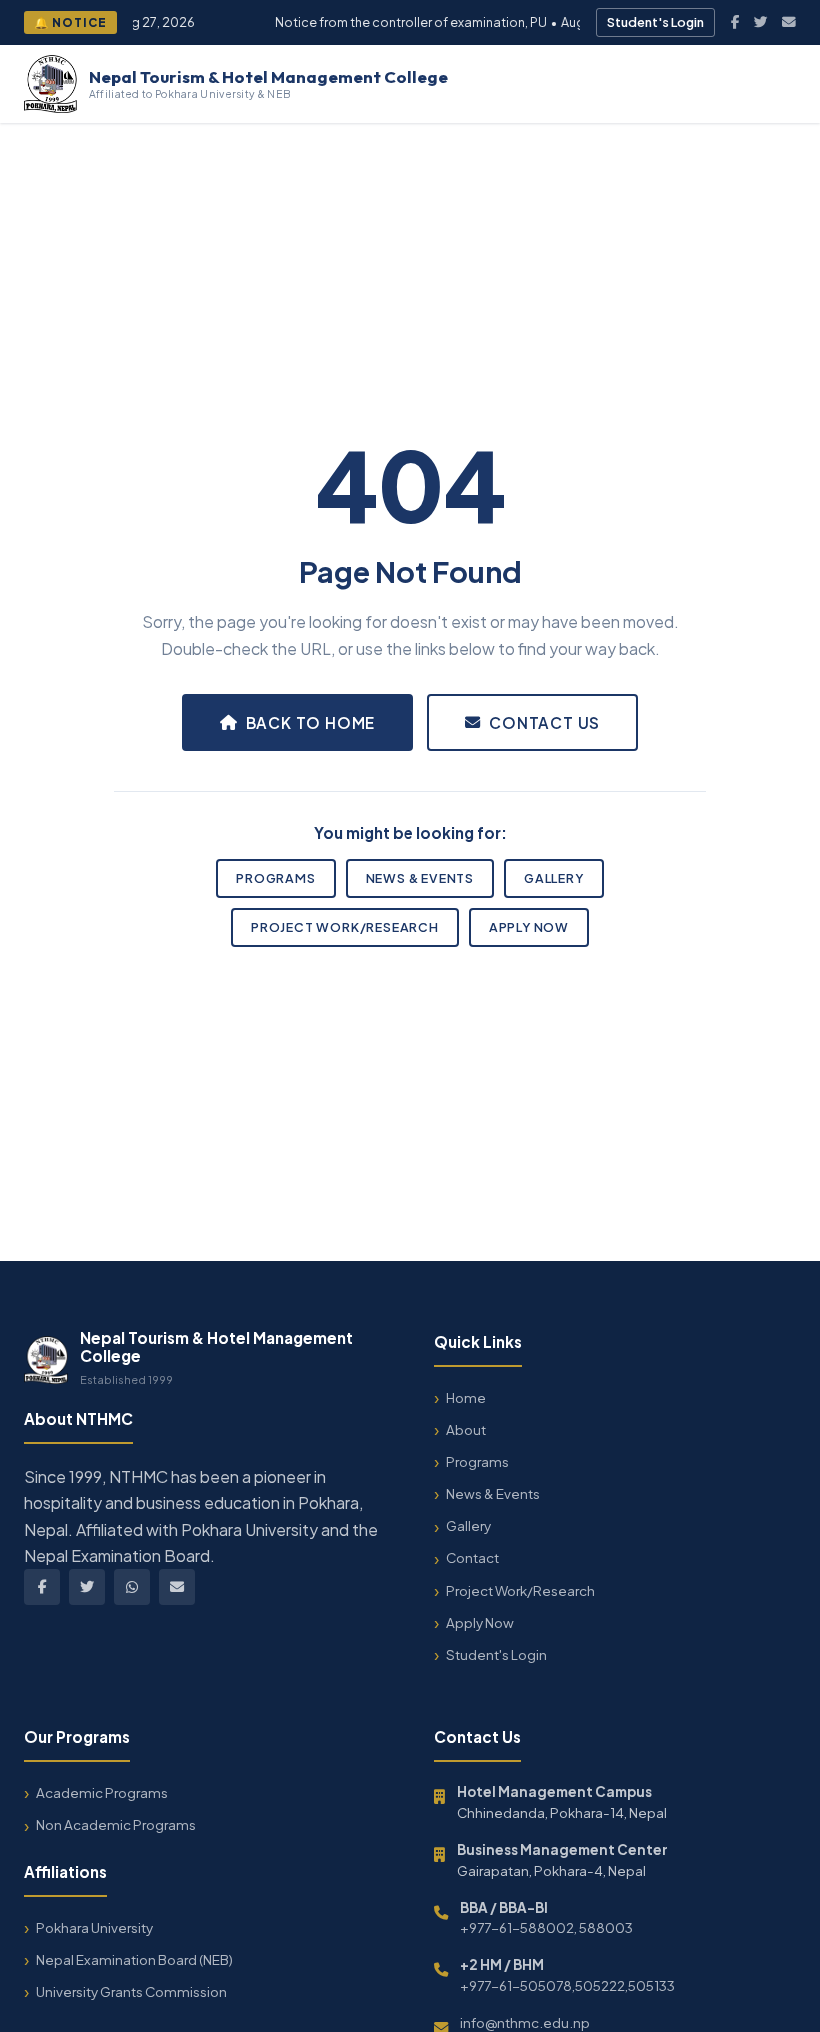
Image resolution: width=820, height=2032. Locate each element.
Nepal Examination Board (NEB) (134, 1959)
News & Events (420, 878)
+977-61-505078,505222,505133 (567, 1985)
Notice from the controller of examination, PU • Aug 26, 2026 (435, 22)
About (466, 1429)
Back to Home (311, 722)
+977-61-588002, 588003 (546, 1927)
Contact (472, 1557)
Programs (275, 878)
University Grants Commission (131, 1991)
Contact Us (544, 722)
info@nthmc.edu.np (525, 2022)
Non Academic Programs (116, 1824)
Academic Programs (102, 1792)
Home (466, 1397)
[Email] (789, 22)
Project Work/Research (345, 927)
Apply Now (529, 927)
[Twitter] (761, 22)
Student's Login (655, 22)
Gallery (554, 878)
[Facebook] (735, 22)
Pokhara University (94, 1927)
